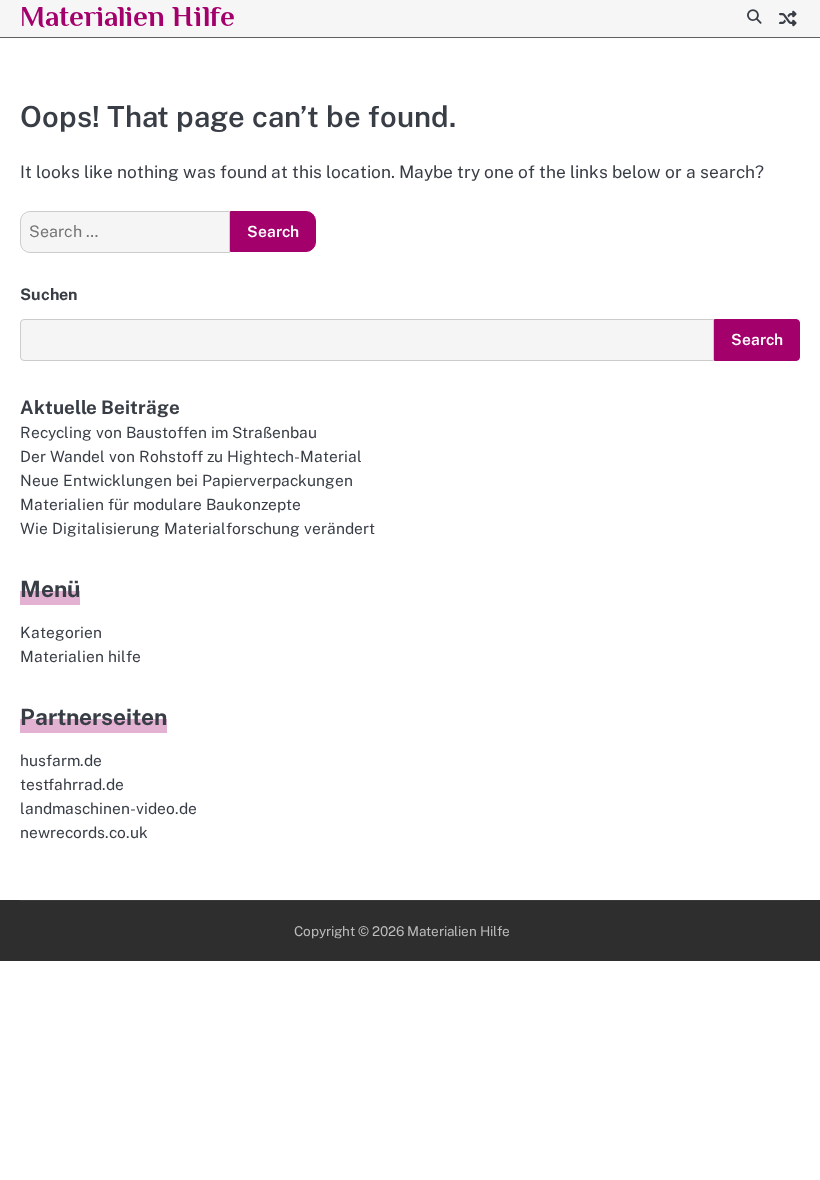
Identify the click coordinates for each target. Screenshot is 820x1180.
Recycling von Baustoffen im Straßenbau (168, 432)
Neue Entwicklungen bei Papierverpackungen (186, 480)
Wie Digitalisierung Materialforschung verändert (197, 528)
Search (757, 339)
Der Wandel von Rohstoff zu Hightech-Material (191, 456)
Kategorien (61, 632)
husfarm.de (61, 760)
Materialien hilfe (80, 656)
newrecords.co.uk (84, 832)
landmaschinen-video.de (108, 808)
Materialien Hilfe (127, 16)
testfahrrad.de (72, 784)
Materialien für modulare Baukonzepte (160, 504)
